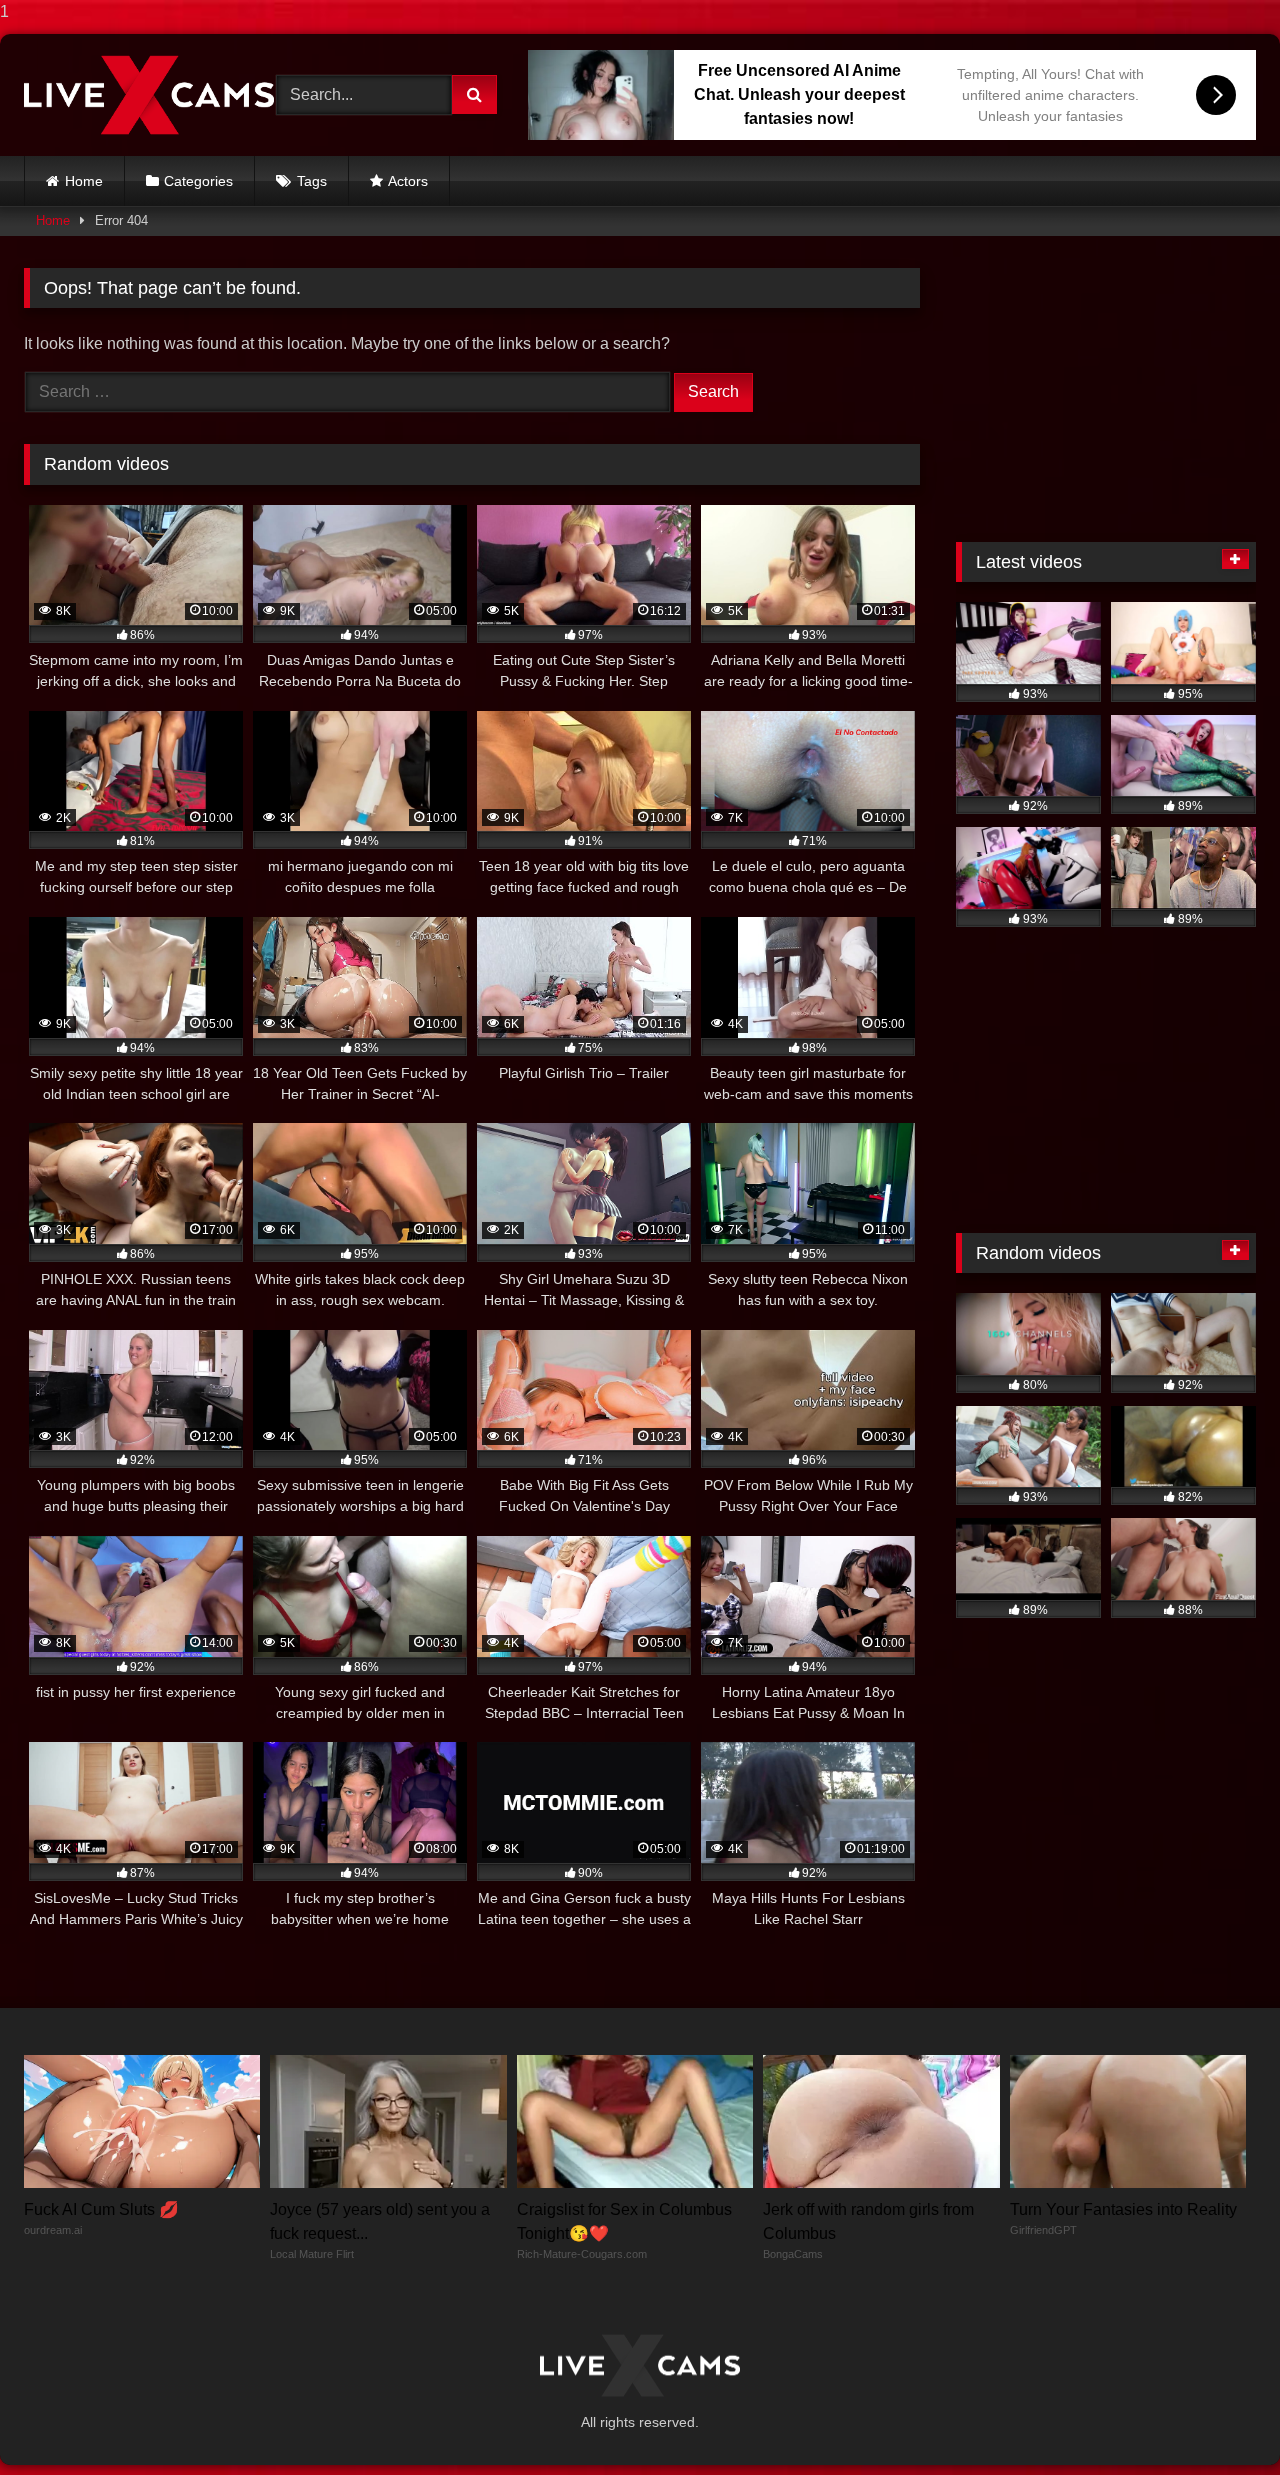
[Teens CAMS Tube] (149, 94)
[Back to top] (1218, 2419)
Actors (408, 181)
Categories (198, 181)
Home (84, 181)
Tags (312, 181)
